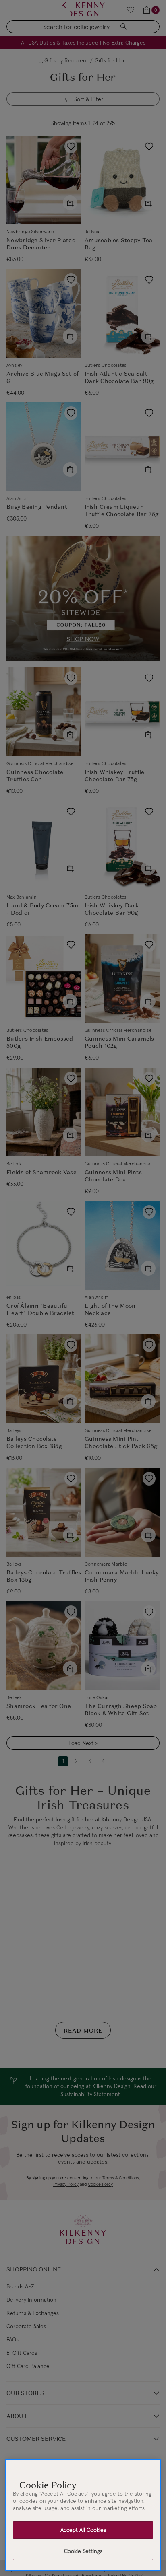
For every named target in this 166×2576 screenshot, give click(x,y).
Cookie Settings (83, 2551)
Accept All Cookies (83, 2530)
